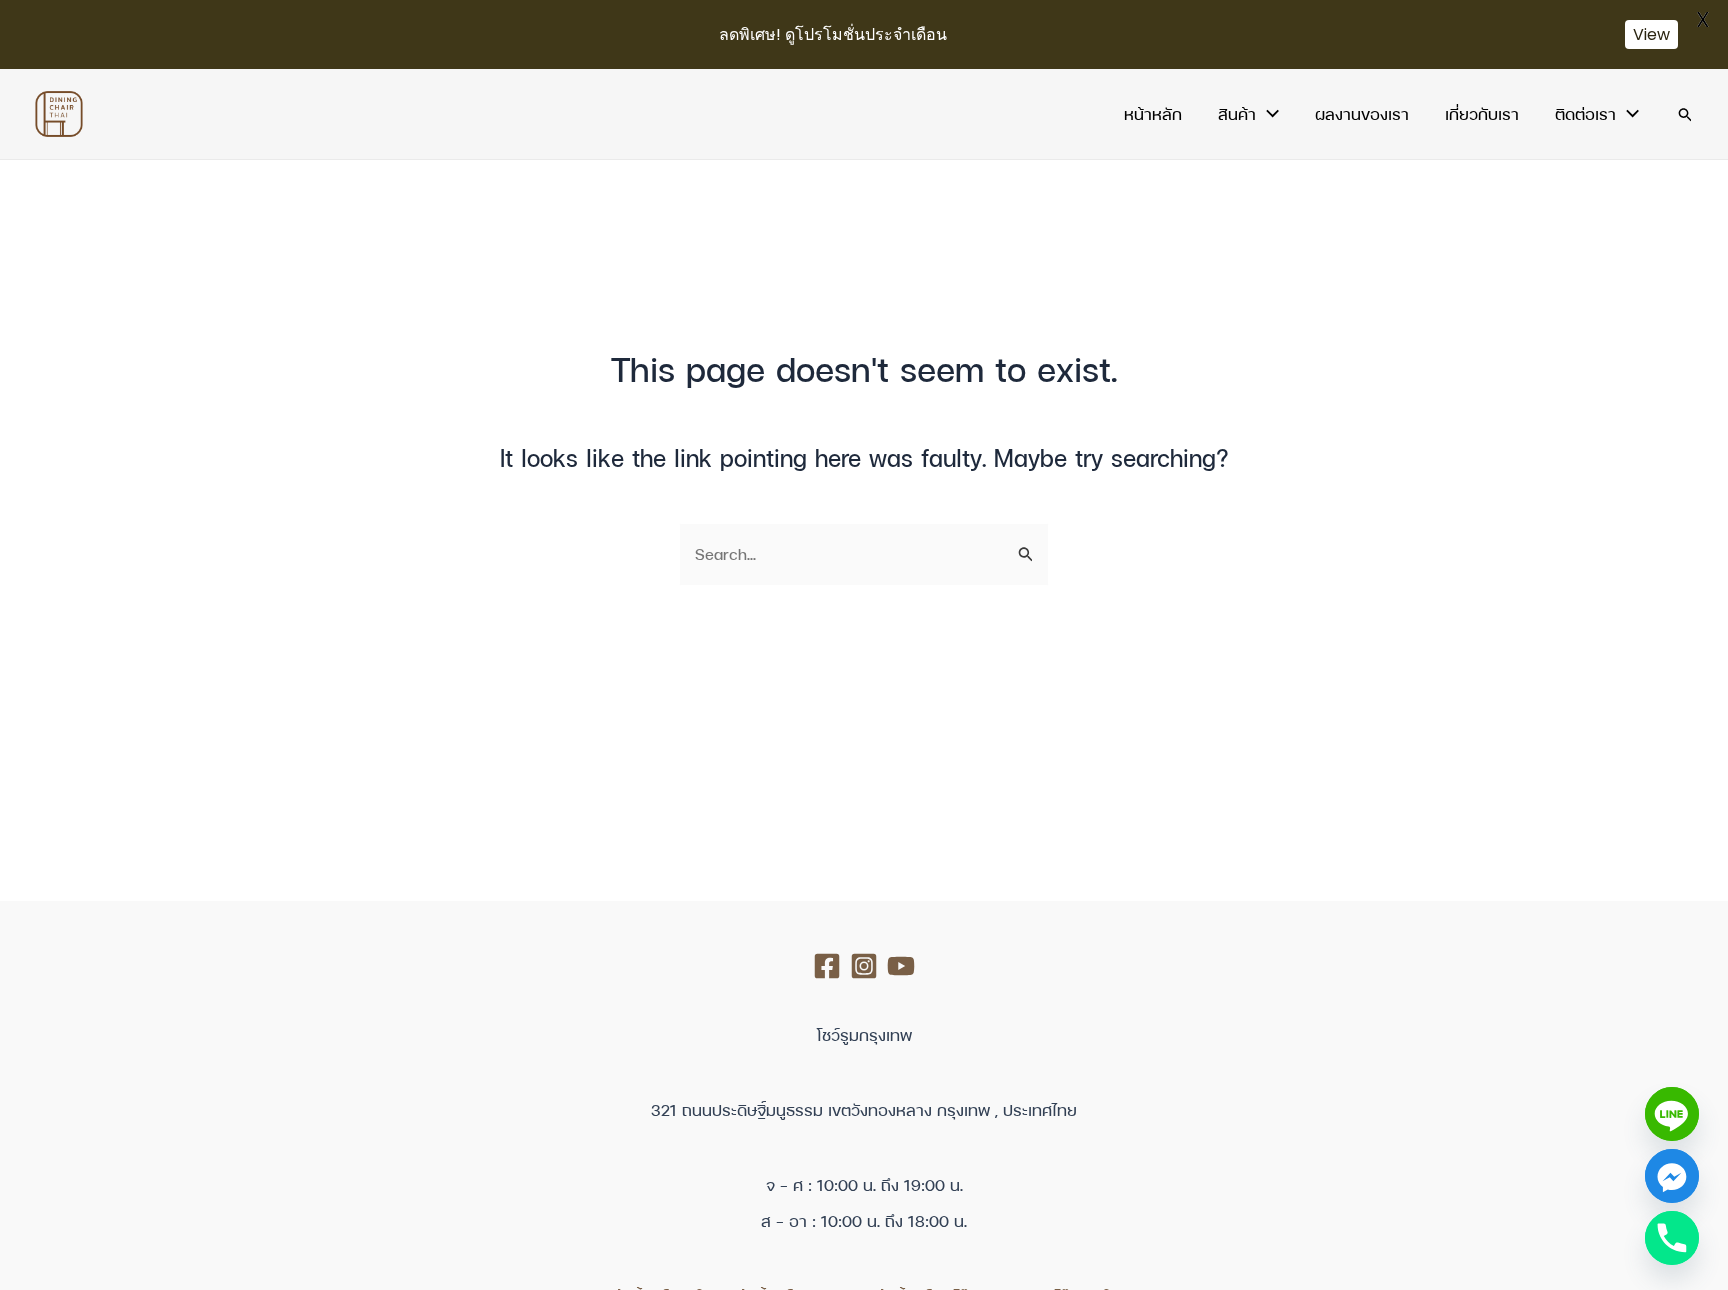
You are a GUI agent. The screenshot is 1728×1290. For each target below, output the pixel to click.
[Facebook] (827, 966)
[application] (1267, 114)
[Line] (1672, 1114)
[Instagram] (864, 966)
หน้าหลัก (1153, 114)
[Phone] (1672, 1238)
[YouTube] (901, 966)
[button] (1686, 114)
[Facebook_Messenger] (1672, 1176)
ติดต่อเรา (1585, 114)
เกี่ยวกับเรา (1482, 114)
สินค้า (1237, 114)
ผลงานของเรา (1362, 114)
